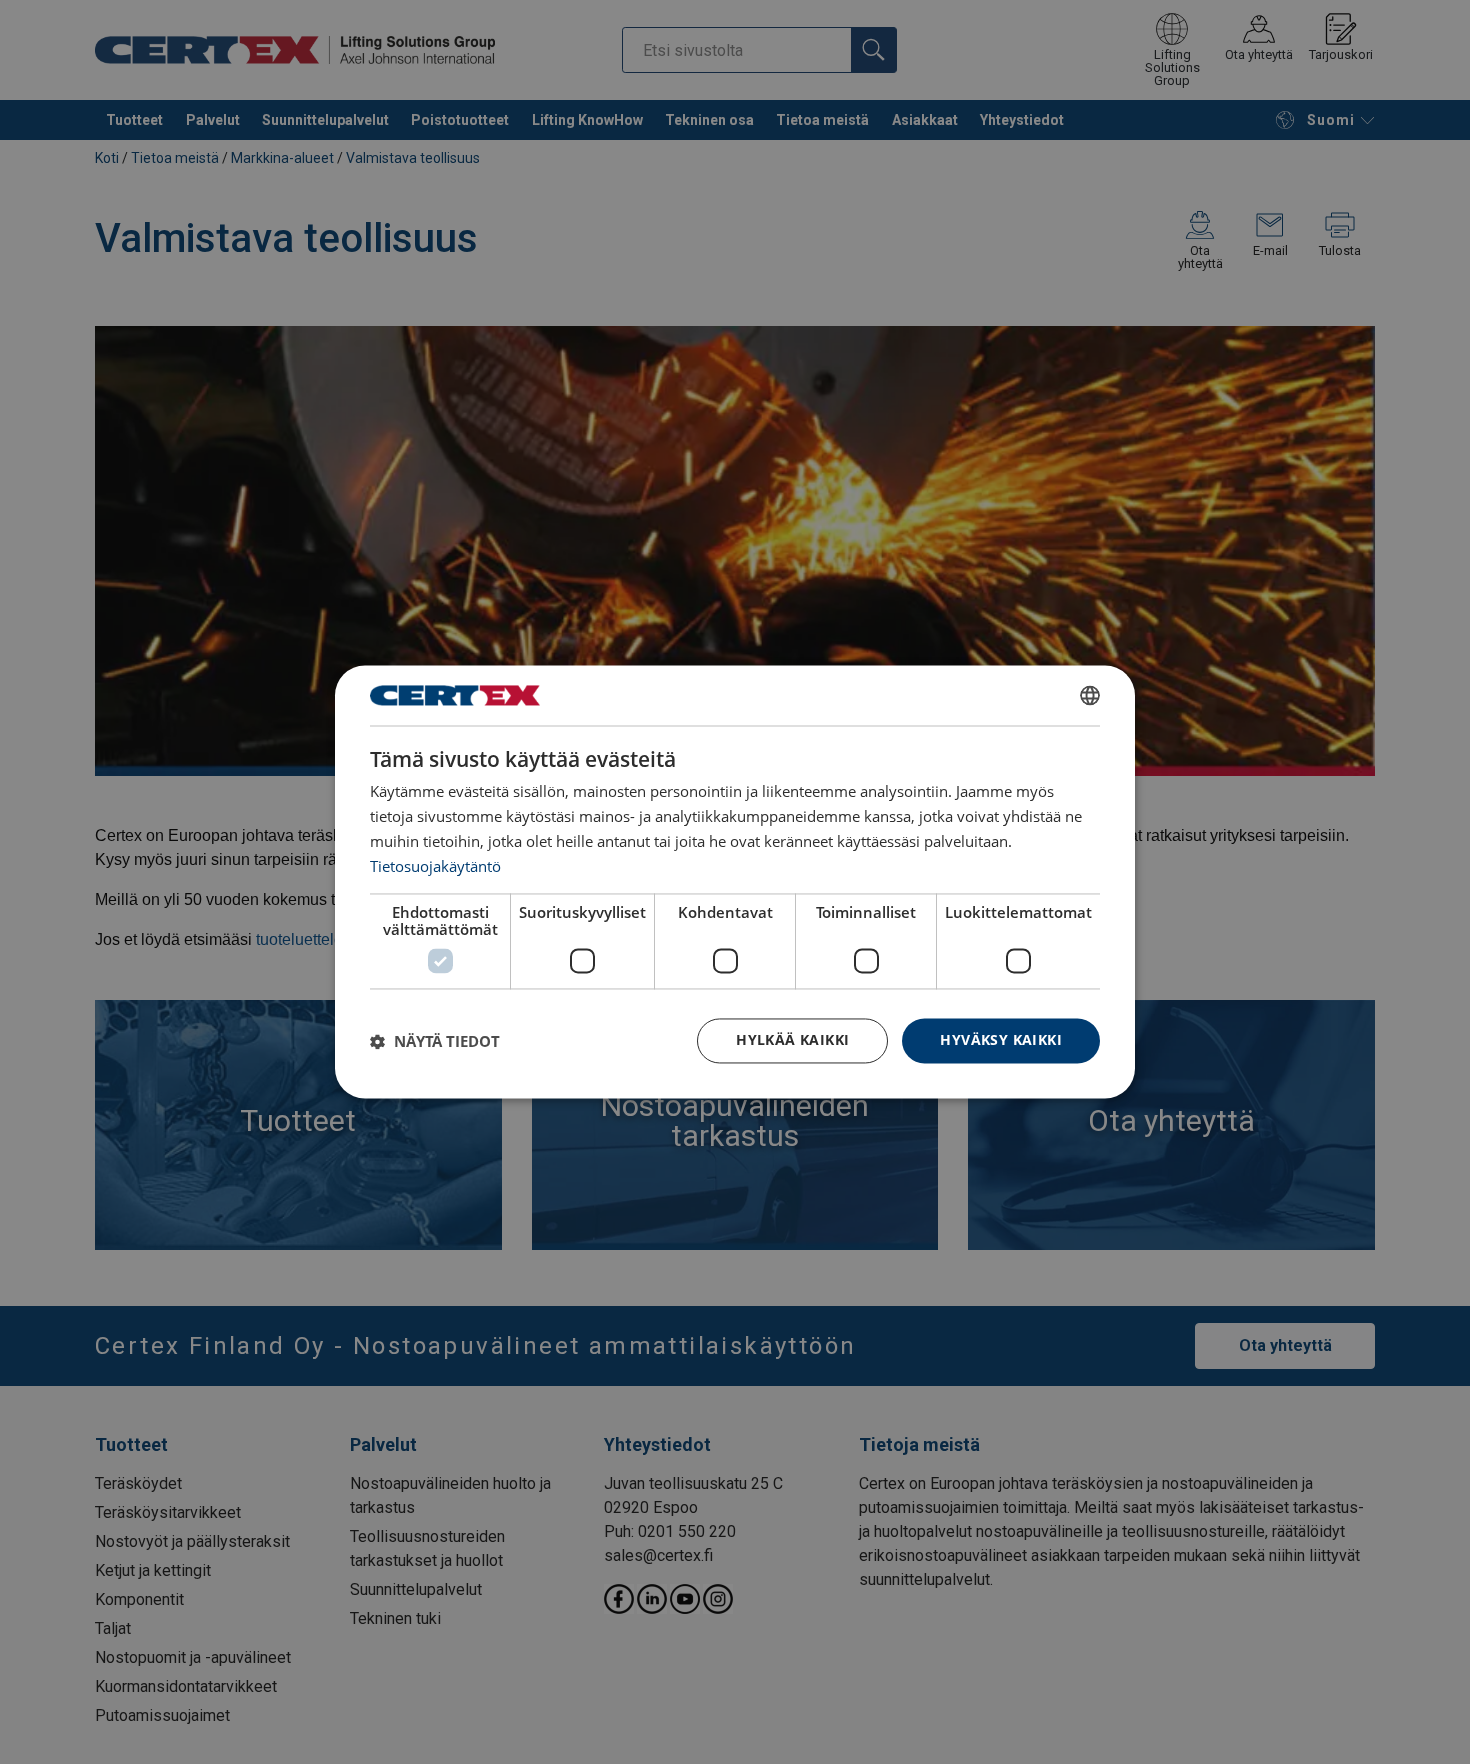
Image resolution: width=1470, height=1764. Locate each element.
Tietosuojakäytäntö (435, 866)
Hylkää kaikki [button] (792, 1040)
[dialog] (735, 881)
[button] (435, 1041)
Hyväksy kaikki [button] (1001, 1040)
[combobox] (1090, 695)
